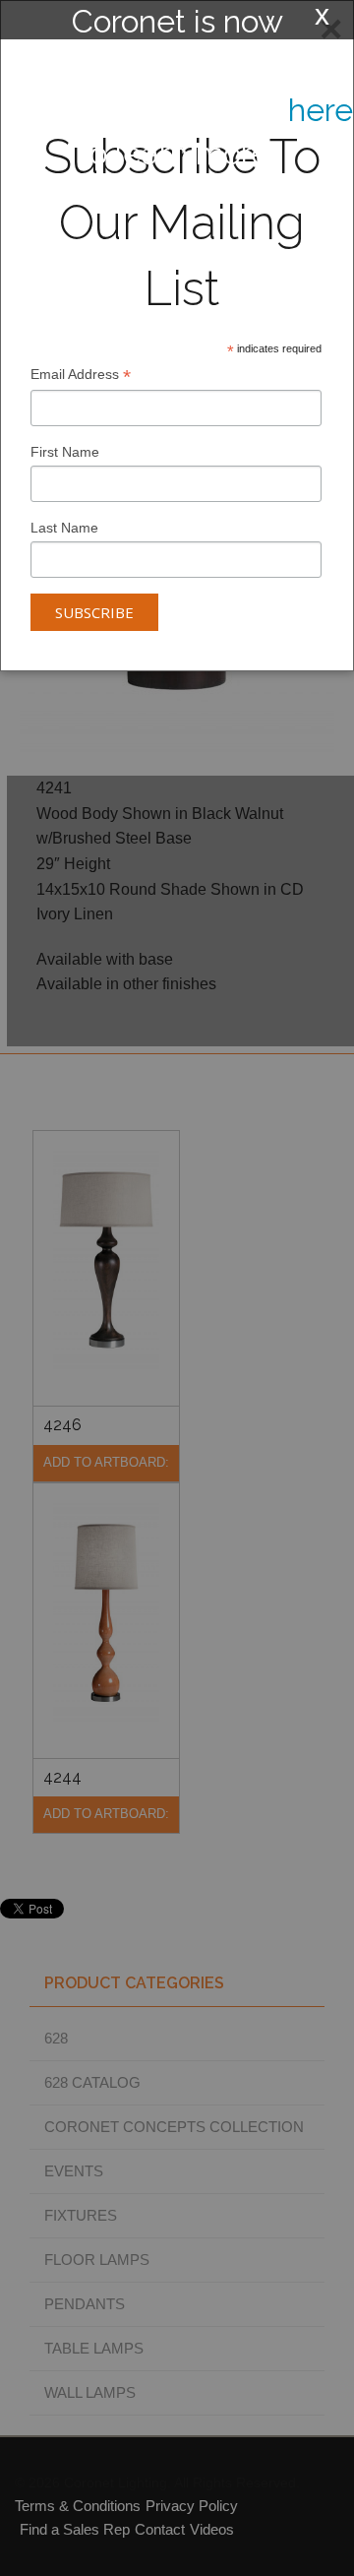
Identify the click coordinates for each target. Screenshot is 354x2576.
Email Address (81, 377)
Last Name (64, 528)
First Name (65, 452)
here (321, 110)
